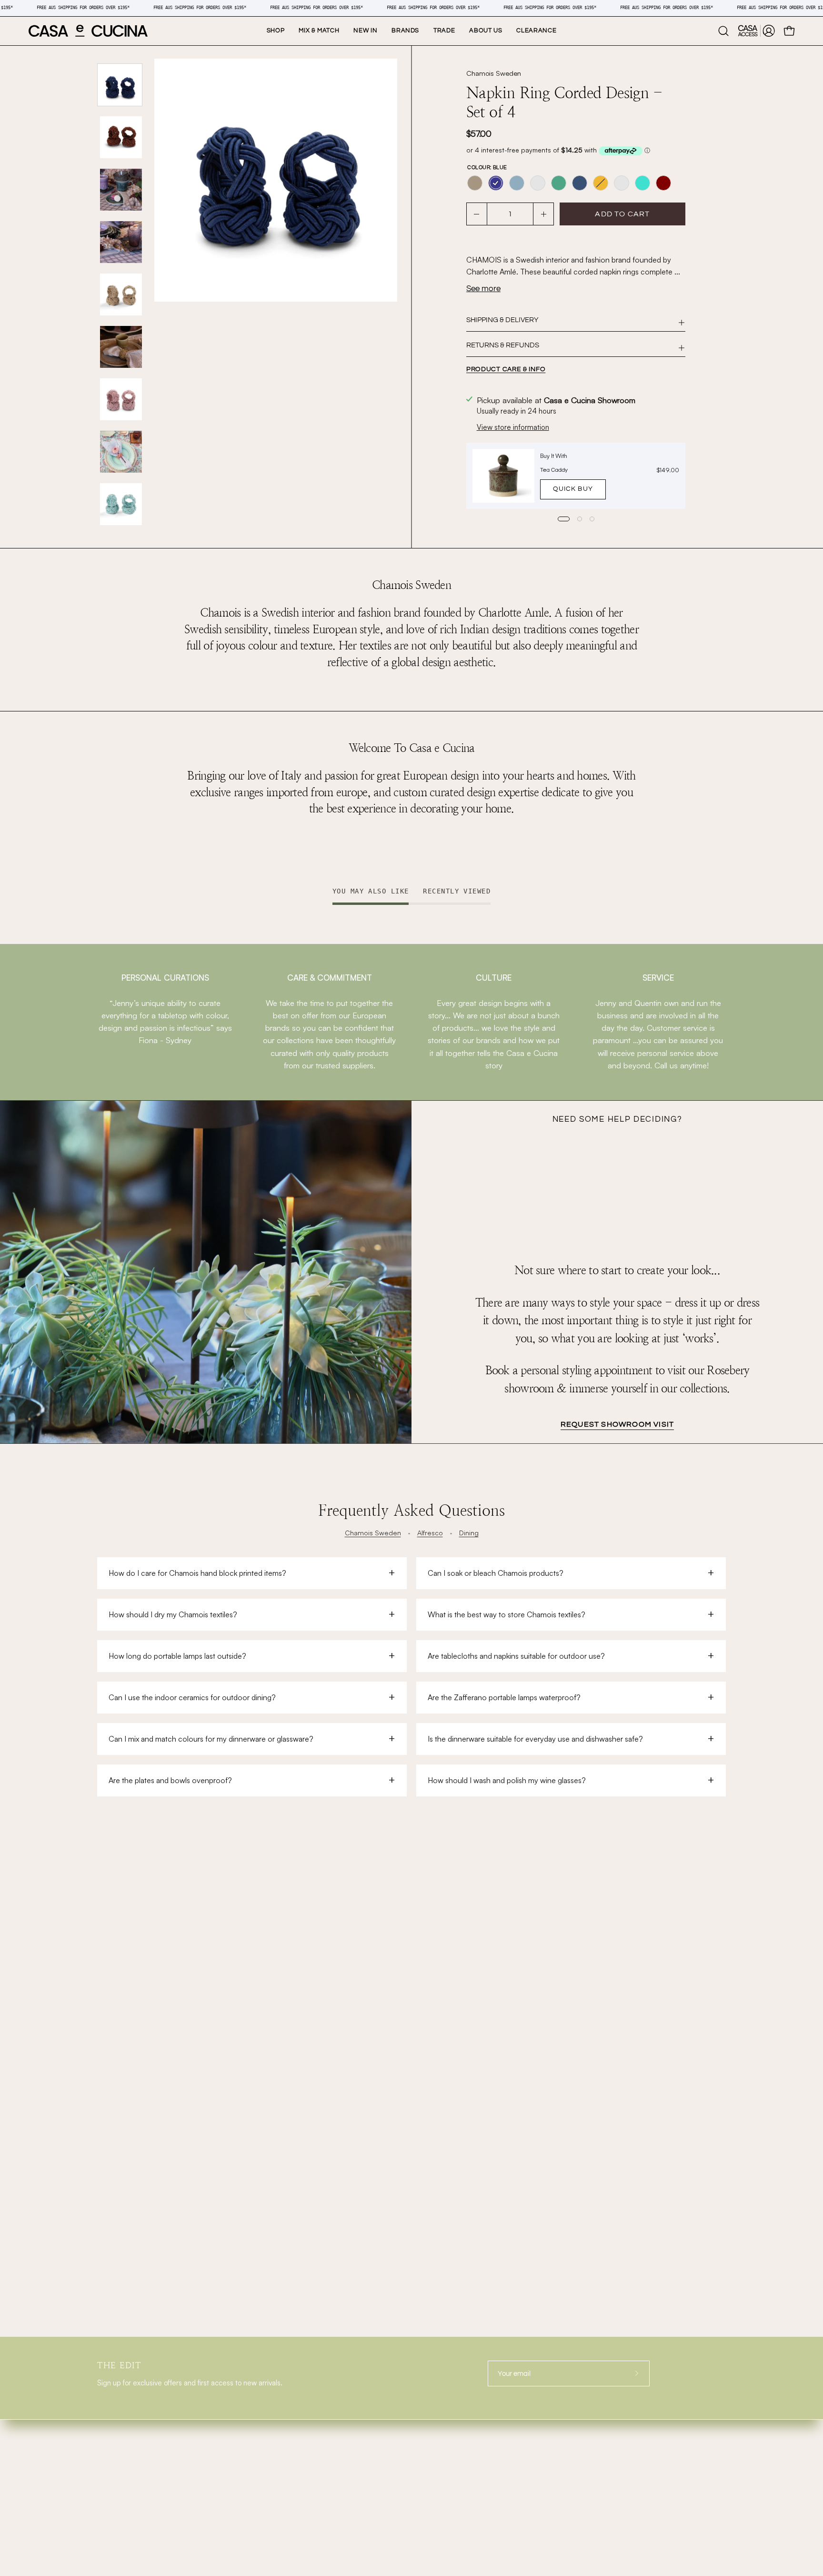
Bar (105, 2472)
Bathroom (119, 2517)
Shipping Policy (611, 2427)
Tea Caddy (554, 470)
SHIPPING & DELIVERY (502, 320)
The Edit (278, 2495)
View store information (513, 427)
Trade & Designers (300, 2450)
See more (483, 289)
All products (286, 2539)
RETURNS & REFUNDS (503, 345)
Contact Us (283, 2517)
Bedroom (117, 2539)
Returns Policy (610, 2439)
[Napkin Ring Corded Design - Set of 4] (120, 85)
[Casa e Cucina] (88, 31)
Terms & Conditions (618, 2452)
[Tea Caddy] (503, 476)
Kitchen (114, 2495)
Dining (469, 1532)
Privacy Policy (609, 2464)
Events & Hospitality (305, 2472)
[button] (405, 31)
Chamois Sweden (494, 73)
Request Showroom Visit (617, 1424)
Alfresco (430, 1532)
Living (112, 2450)
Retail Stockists (292, 2428)
